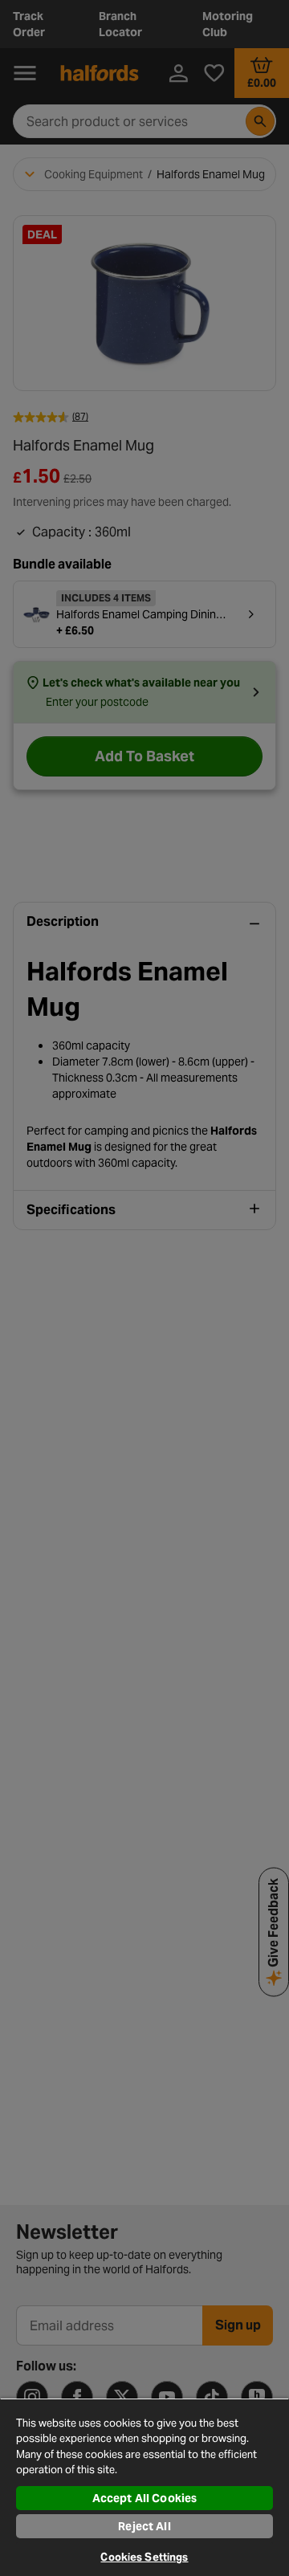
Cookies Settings (144, 2557)
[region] (144, 2487)
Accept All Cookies (145, 2498)
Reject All (144, 2526)
